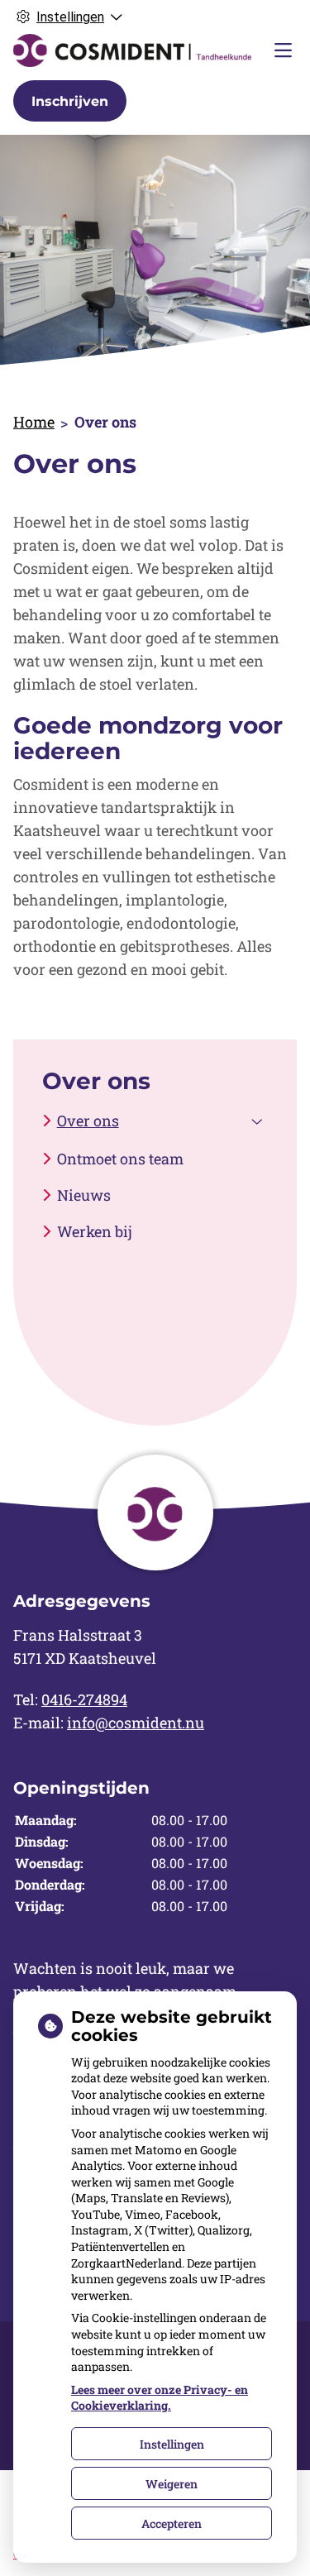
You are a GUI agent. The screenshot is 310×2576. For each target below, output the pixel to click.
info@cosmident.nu (136, 1723)
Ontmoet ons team (120, 1159)
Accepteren (172, 2523)
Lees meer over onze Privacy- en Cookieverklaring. (160, 2398)
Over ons (88, 1121)
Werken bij (95, 1231)
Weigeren (172, 2484)
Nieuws (84, 1195)
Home (34, 422)
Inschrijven (70, 101)
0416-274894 (84, 1699)
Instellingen (172, 2444)
